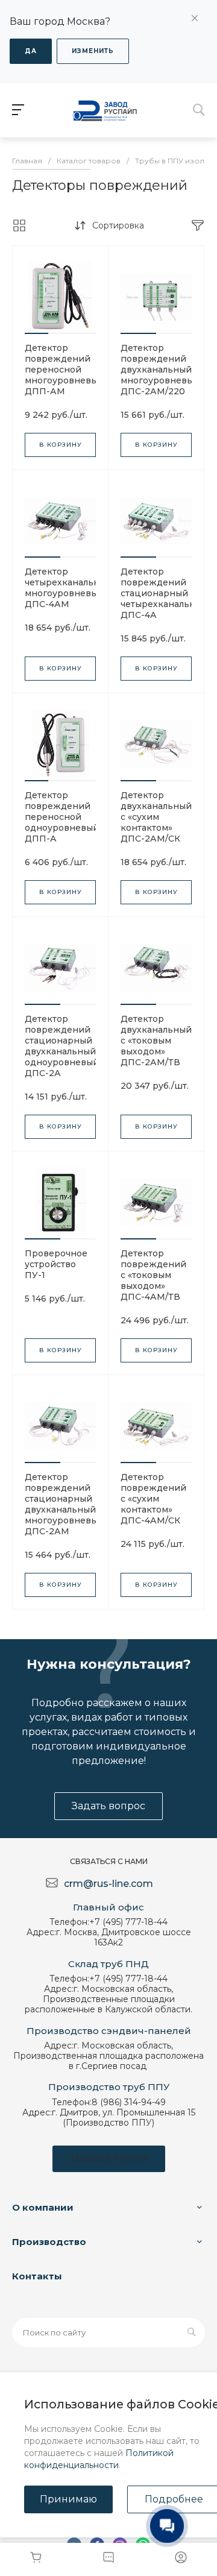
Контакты (37, 2276)
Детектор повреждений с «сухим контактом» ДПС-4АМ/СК (153, 1499)
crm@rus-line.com (108, 1884)
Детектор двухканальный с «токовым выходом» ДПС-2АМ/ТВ (156, 1041)
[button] (36, 333)
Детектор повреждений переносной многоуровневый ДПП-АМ (64, 370)
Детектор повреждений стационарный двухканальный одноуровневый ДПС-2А (62, 1046)
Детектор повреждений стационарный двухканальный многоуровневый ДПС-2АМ (64, 1504)
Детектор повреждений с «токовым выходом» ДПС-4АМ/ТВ (153, 1275)
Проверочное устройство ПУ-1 (56, 1264)
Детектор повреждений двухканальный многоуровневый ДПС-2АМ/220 (160, 370)
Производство (49, 2242)
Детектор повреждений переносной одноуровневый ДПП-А (62, 817)
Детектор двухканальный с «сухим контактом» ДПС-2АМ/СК (156, 817)
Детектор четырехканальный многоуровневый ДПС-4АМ (68, 588)
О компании (43, 2207)
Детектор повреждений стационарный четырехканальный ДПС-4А (164, 593)
